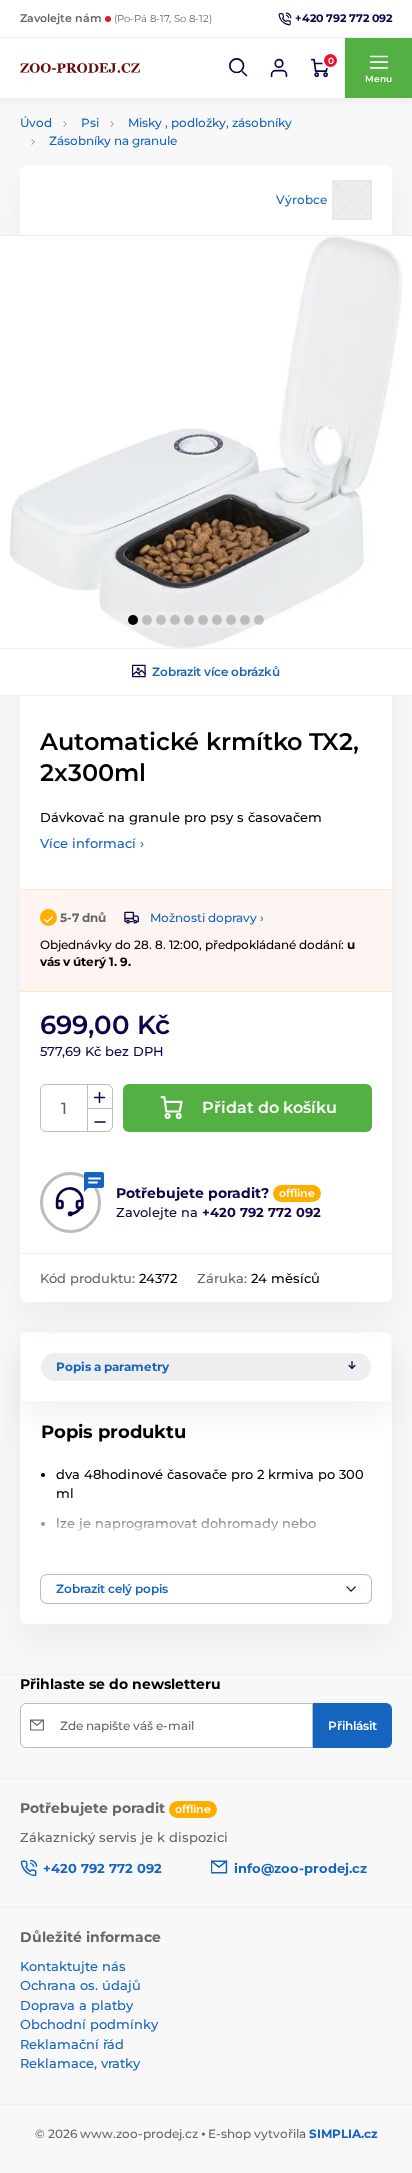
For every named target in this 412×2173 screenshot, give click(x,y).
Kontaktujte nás (73, 1966)
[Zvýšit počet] (100, 1097)
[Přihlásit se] (279, 68)
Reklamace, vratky (80, 2063)
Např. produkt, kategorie (148, 127)
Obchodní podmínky (89, 2024)
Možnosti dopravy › (207, 917)
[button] (239, 68)
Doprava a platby (76, 2005)
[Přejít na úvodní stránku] (80, 68)
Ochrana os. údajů (80, 1985)
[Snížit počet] (100, 1120)
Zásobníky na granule (113, 140)
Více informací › (92, 843)
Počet (64, 1108)
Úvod (36, 122)
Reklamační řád (72, 2044)
